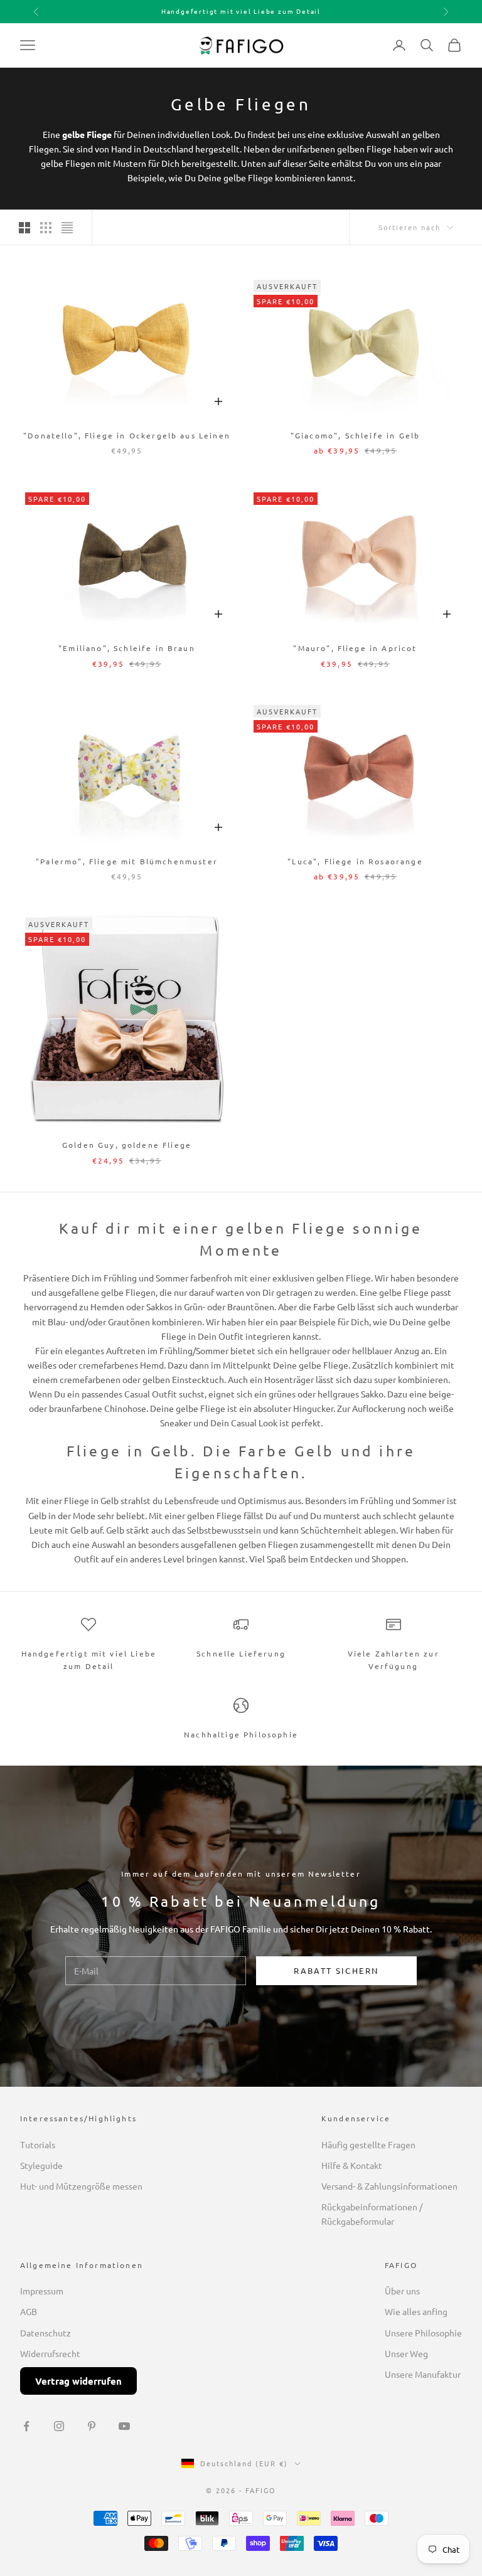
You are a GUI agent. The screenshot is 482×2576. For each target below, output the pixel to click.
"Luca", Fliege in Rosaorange (355, 861)
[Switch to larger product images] (24, 228)
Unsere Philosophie (423, 2333)
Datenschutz (46, 2333)
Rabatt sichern (336, 1970)
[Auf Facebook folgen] (26, 2426)
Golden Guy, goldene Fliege (127, 1145)
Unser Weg (406, 2353)
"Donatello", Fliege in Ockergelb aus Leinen (127, 435)
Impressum (42, 2291)
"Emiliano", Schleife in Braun (127, 648)
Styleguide (41, 2165)
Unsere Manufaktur (423, 2374)
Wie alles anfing (416, 2311)
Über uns (402, 2291)
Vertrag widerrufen (78, 2381)
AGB (29, 2311)
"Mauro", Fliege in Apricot (355, 648)
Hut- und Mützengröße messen (81, 2186)
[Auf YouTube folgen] (124, 2426)
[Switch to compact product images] (67, 228)
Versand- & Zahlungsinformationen (389, 2186)
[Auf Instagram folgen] (59, 2426)
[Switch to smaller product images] (46, 228)
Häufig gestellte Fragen (368, 2144)
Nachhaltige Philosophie (241, 1734)
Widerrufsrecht (50, 2353)
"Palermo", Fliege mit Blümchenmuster (127, 861)
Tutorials (38, 2144)
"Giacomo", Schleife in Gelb (355, 435)
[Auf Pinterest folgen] (92, 2426)
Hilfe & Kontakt (352, 2165)
